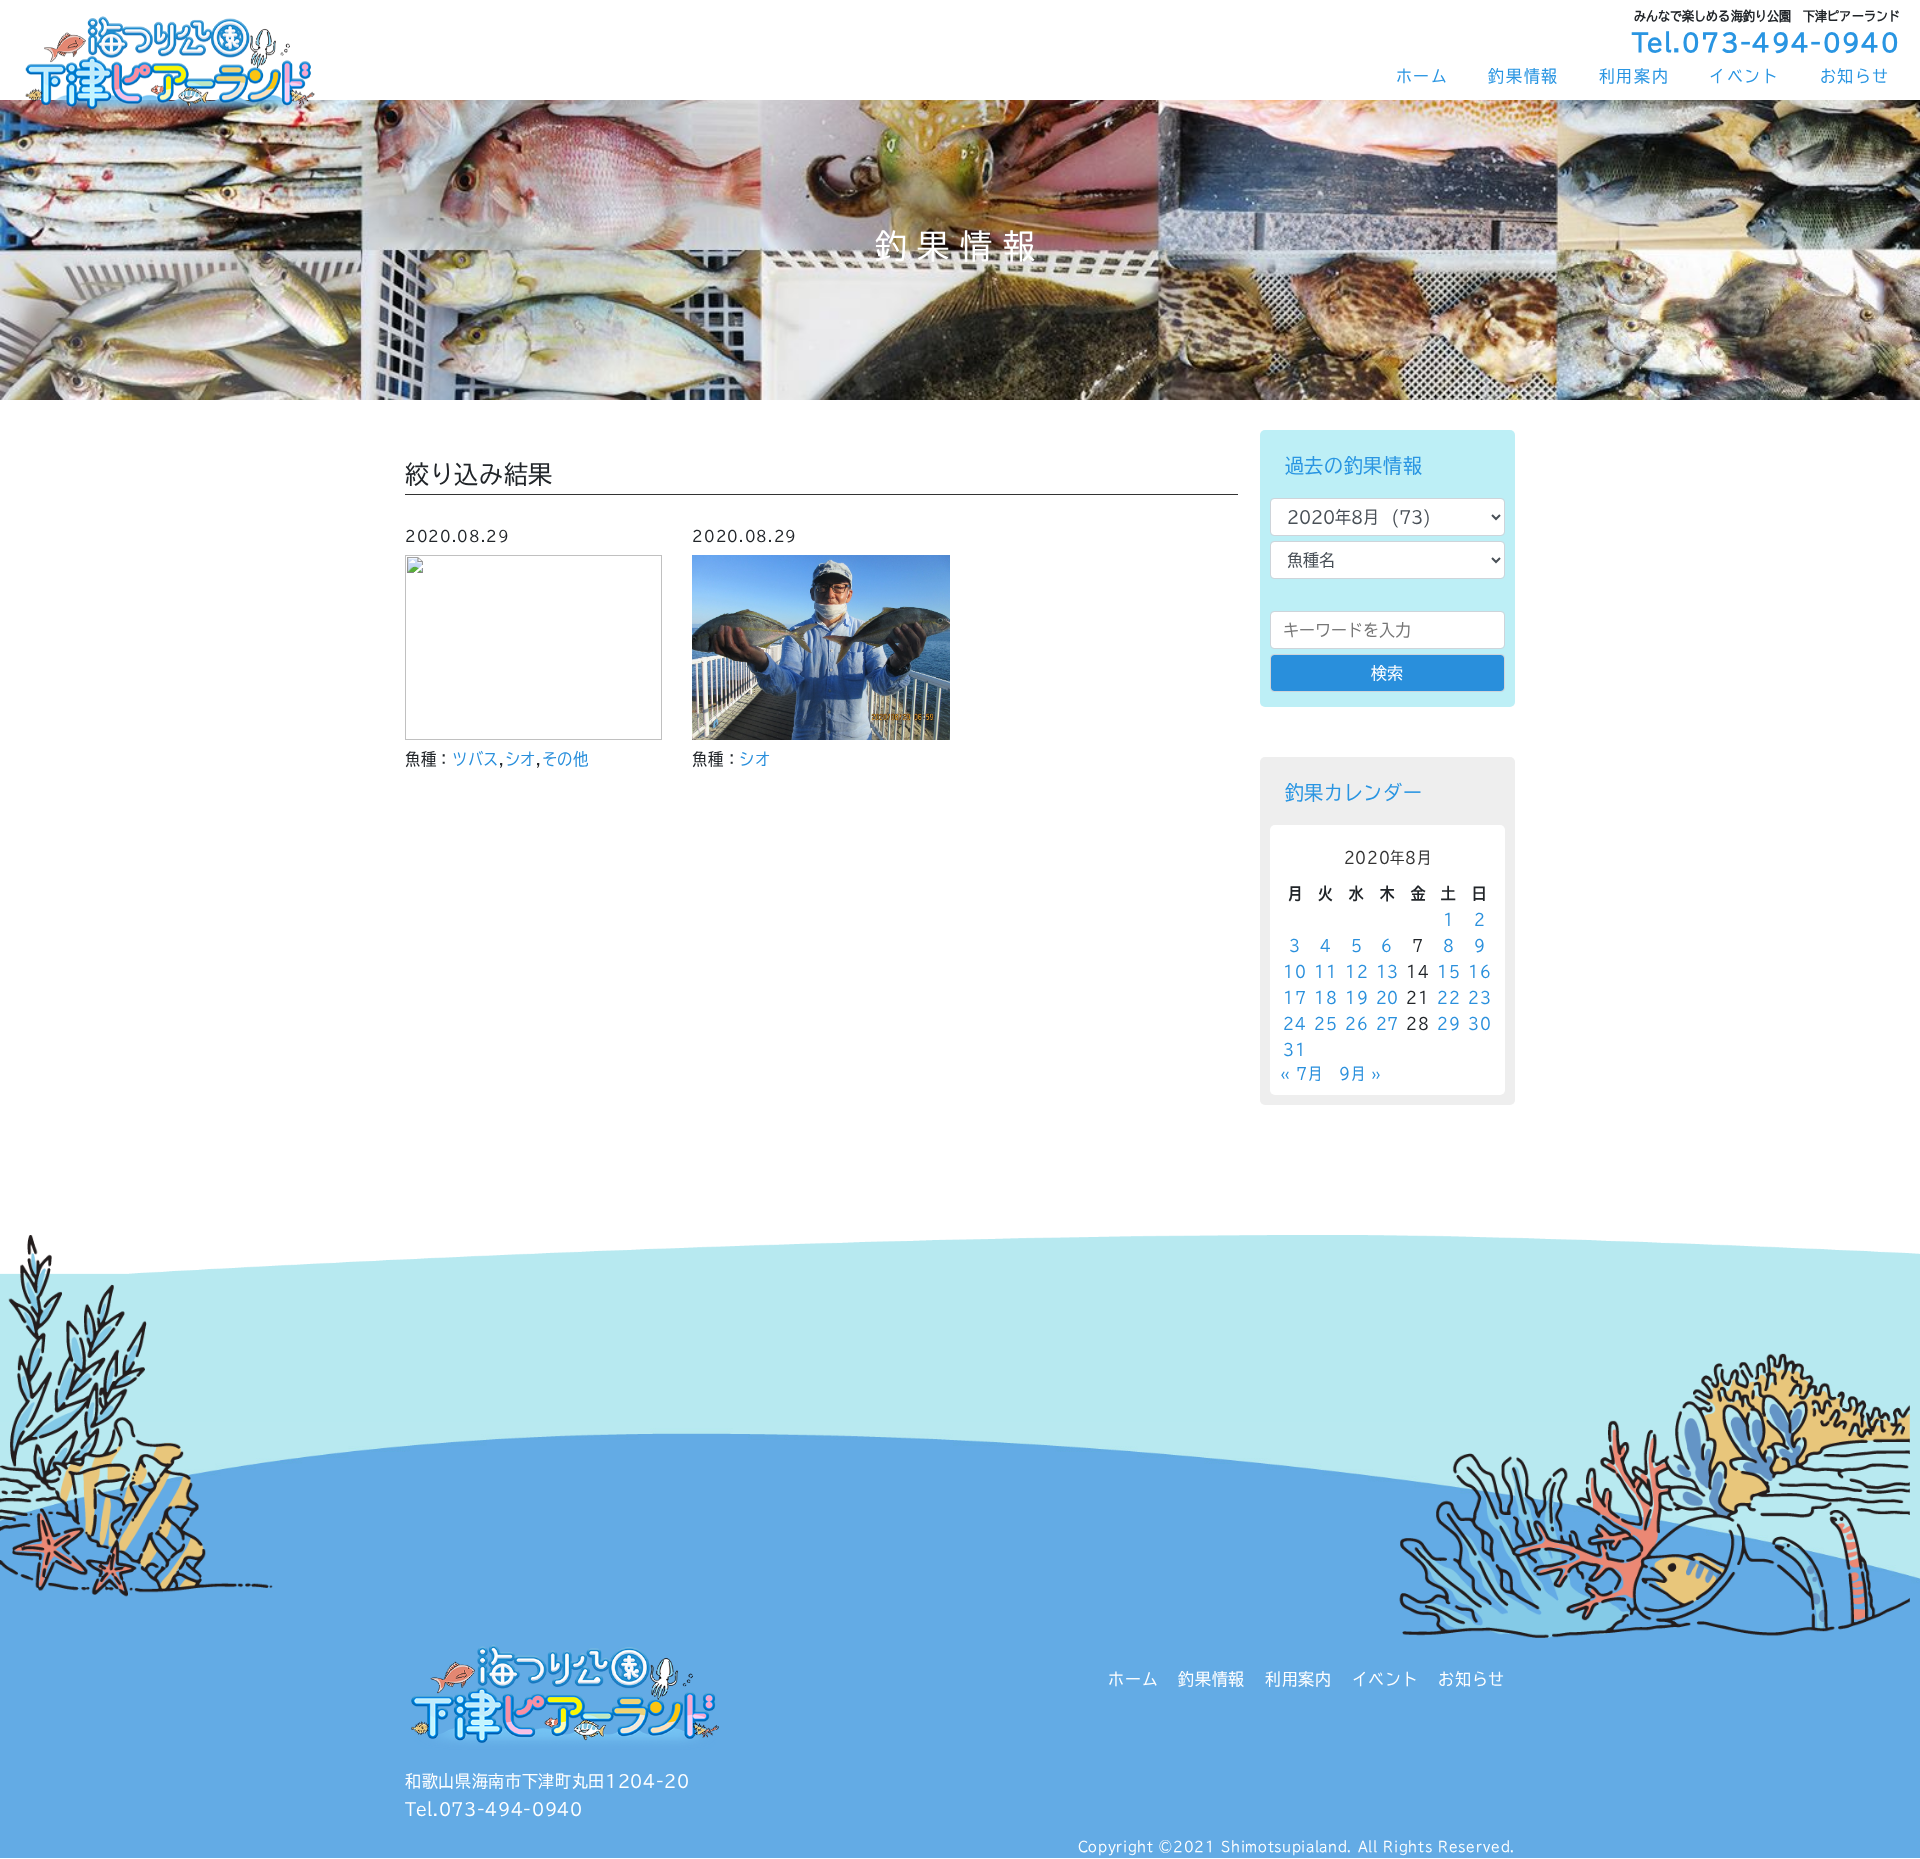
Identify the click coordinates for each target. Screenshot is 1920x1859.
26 (1356, 1023)
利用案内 (1634, 76)
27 (1387, 1023)
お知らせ (1855, 76)
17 (1294, 997)
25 (1325, 1023)
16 (1479, 971)
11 (1325, 971)
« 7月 (1301, 1073)
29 (1448, 1023)
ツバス (475, 759)
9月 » (1360, 1073)
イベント (1744, 76)
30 (1479, 1023)
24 (1294, 1023)
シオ (520, 759)
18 (1325, 997)
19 (1356, 997)
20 (1387, 997)
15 (1448, 971)
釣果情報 (1523, 76)
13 (1387, 971)
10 (1294, 971)
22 (1448, 997)
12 (1356, 971)
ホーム (1422, 76)
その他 (565, 759)
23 (1479, 997)
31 (1294, 1049)
